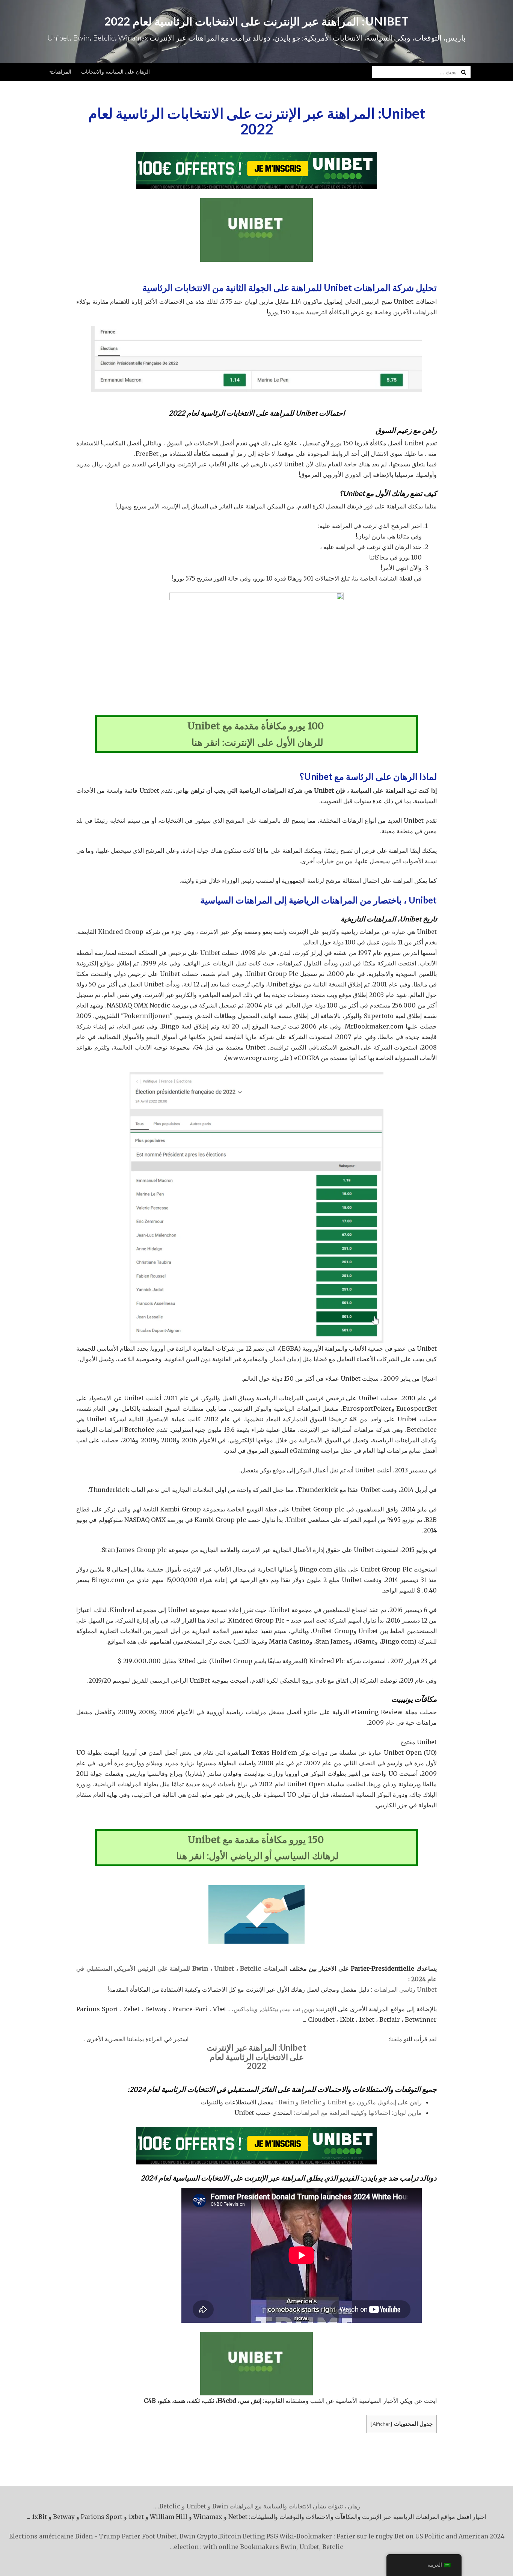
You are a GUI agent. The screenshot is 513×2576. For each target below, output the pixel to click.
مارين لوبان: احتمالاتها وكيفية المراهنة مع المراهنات (359, 2113)
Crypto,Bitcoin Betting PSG (237, 2536)
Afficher (381, 2424)
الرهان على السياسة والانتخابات (115, 72)
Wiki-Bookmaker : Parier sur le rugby (336, 2536)
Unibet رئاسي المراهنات (405, 1989)
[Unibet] (256, 170)
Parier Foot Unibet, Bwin (158, 2536)
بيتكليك (270, 2009)
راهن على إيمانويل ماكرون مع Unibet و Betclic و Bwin (350, 2102)
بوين (309, 2009)
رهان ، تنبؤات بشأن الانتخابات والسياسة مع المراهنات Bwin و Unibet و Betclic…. (257, 2506)
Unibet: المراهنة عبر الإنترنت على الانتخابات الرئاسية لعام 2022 (257, 21)
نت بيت (291, 2009)
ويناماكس (246, 2009)
